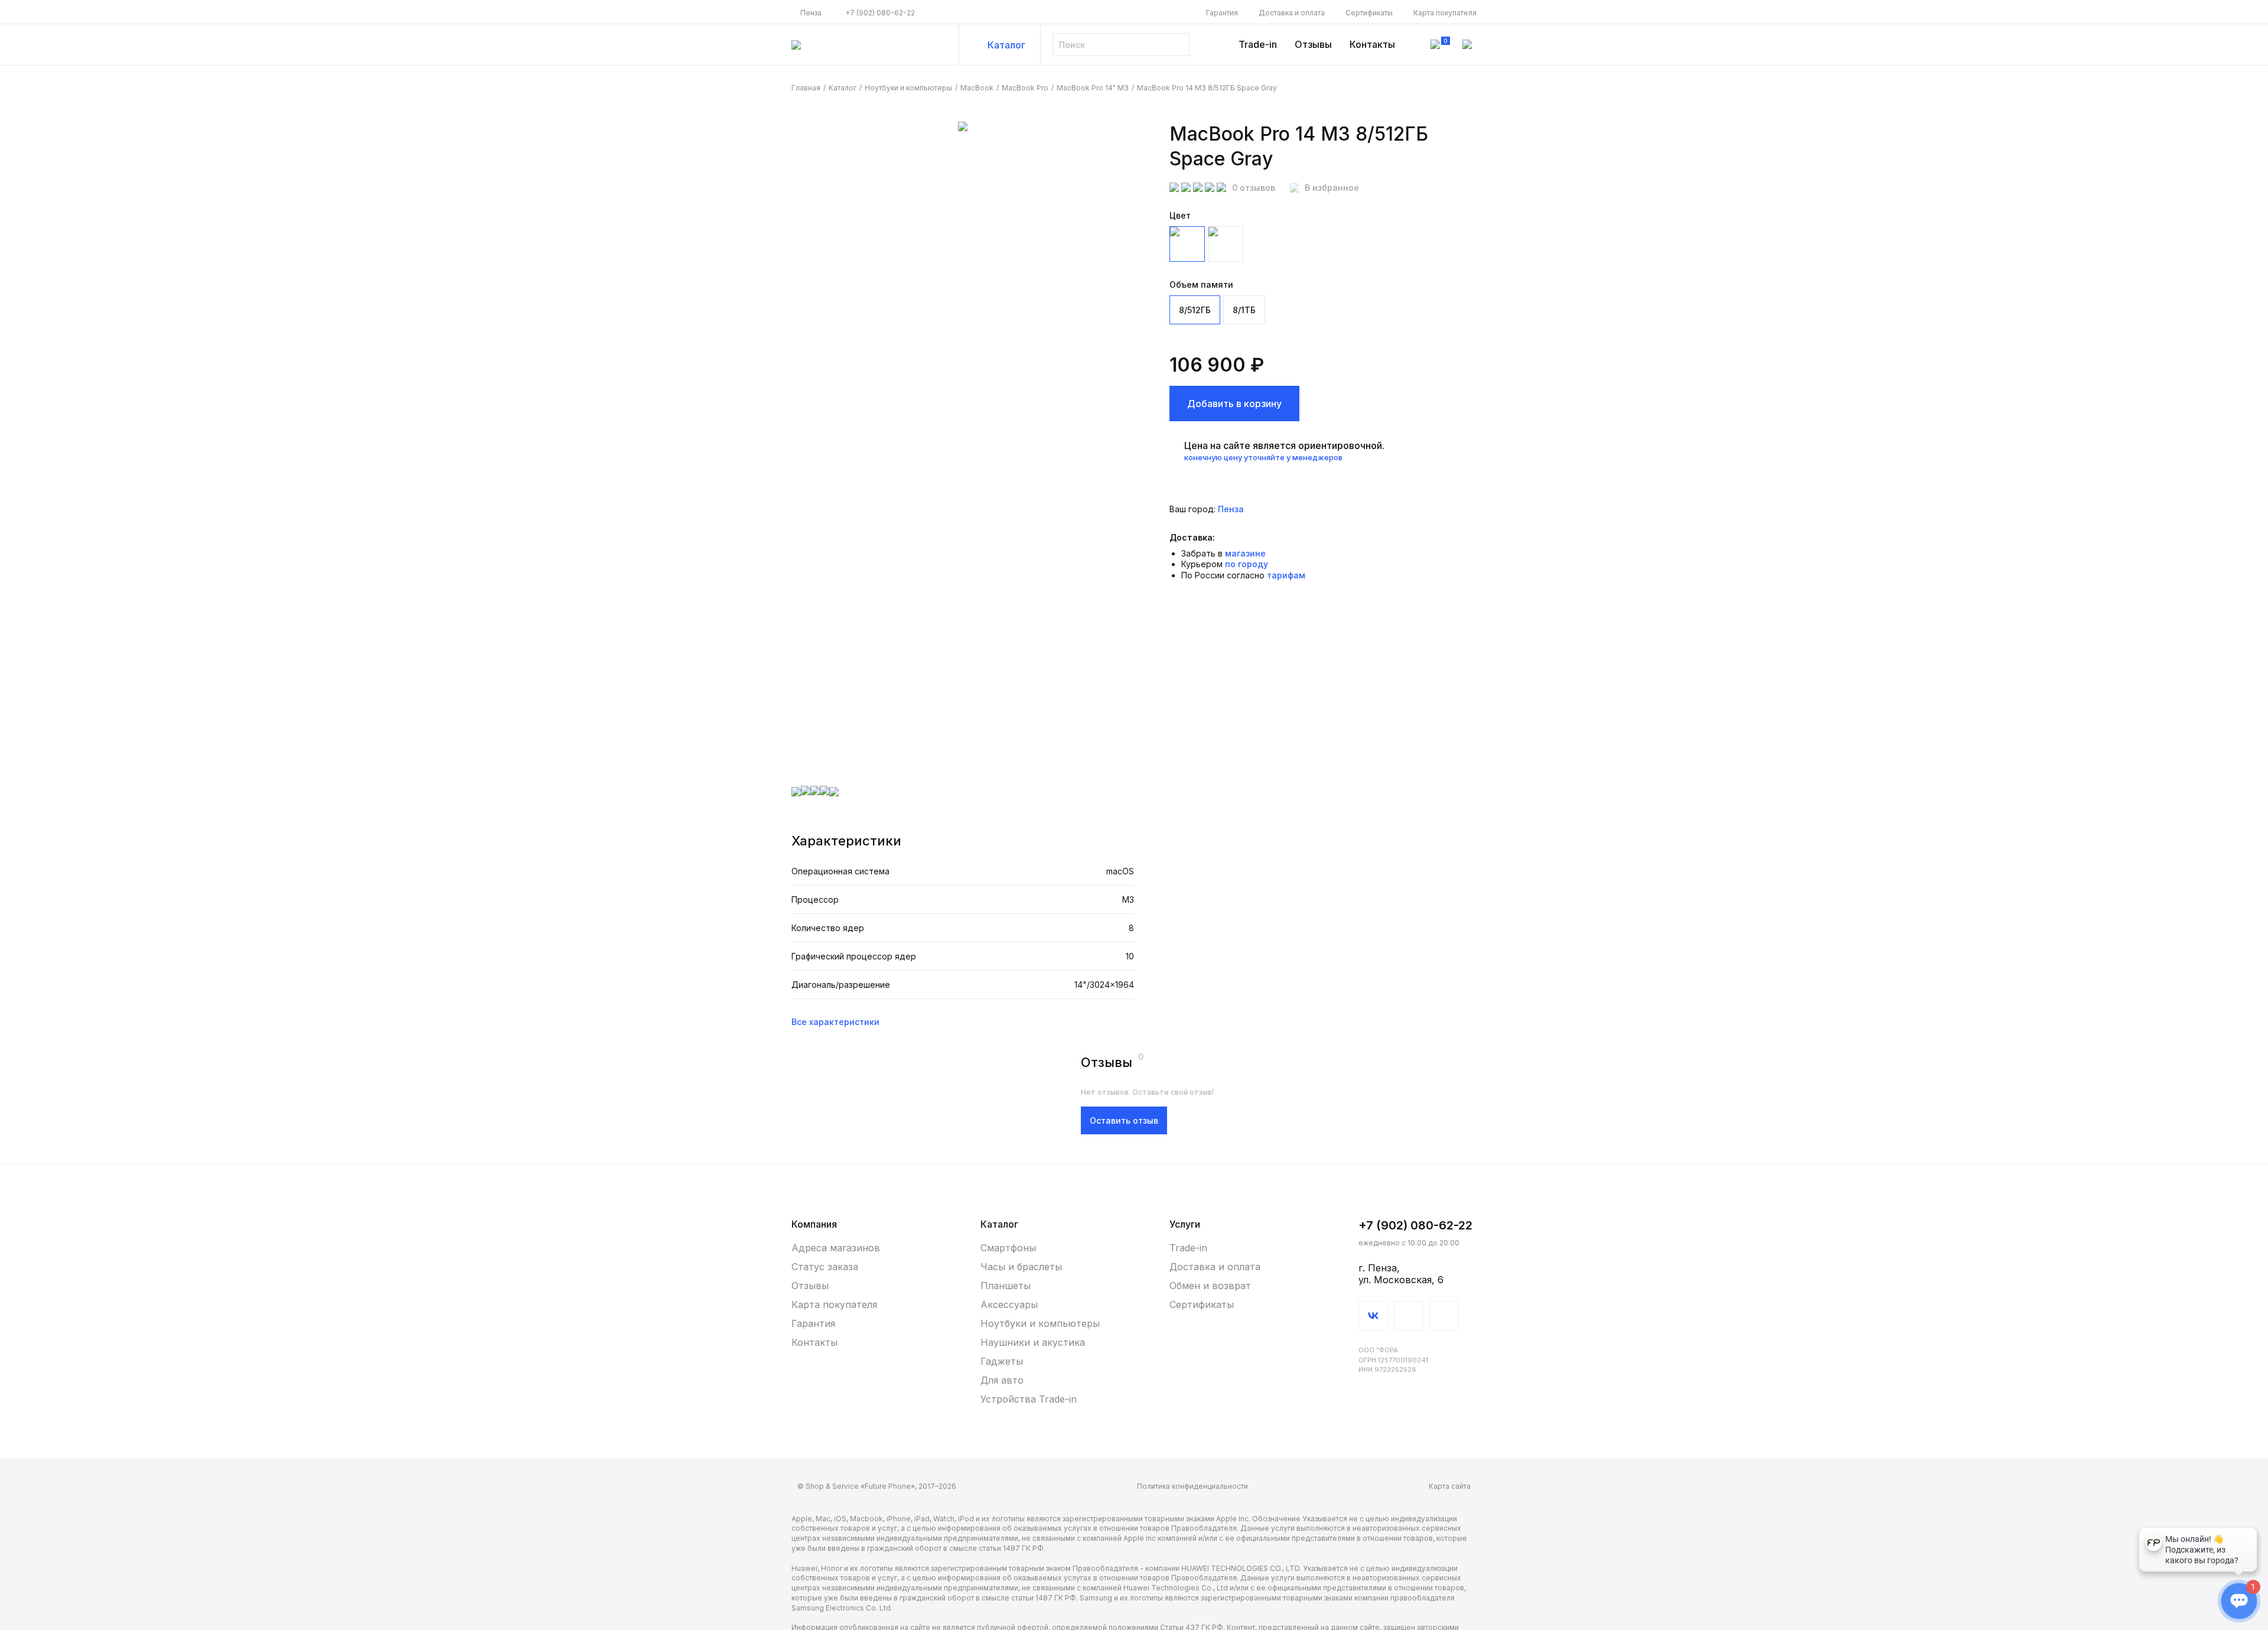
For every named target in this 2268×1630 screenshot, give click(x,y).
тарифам (1286, 575)
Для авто (1002, 1380)
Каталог (1006, 45)
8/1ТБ (1244, 310)
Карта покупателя (1445, 13)
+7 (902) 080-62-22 (880, 13)
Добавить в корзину (1234, 404)
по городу (1247, 564)
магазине (1245, 553)
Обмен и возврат (1210, 1286)
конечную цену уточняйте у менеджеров (1263, 457)
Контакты (1372, 44)
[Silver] (1226, 244)
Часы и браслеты (1021, 1267)
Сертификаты (1369, 13)
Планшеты (1006, 1286)
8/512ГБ (1195, 310)
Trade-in (1258, 44)
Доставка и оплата (1292, 13)
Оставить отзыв (1124, 1120)
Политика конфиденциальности (1192, 1486)
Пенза (811, 13)
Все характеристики (835, 1022)
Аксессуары (1009, 1304)
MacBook (977, 88)
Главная (806, 88)
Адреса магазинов (836, 1248)
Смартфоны (1008, 1248)
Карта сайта (1450, 1486)
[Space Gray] (1187, 244)
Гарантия (1222, 13)
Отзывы (1313, 44)
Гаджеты (1002, 1361)
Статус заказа (825, 1267)
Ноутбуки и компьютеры (908, 88)
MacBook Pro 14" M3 (1093, 88)
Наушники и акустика (1033, 1342)
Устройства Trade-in (1029, 1399)
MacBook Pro (1025, 88)
